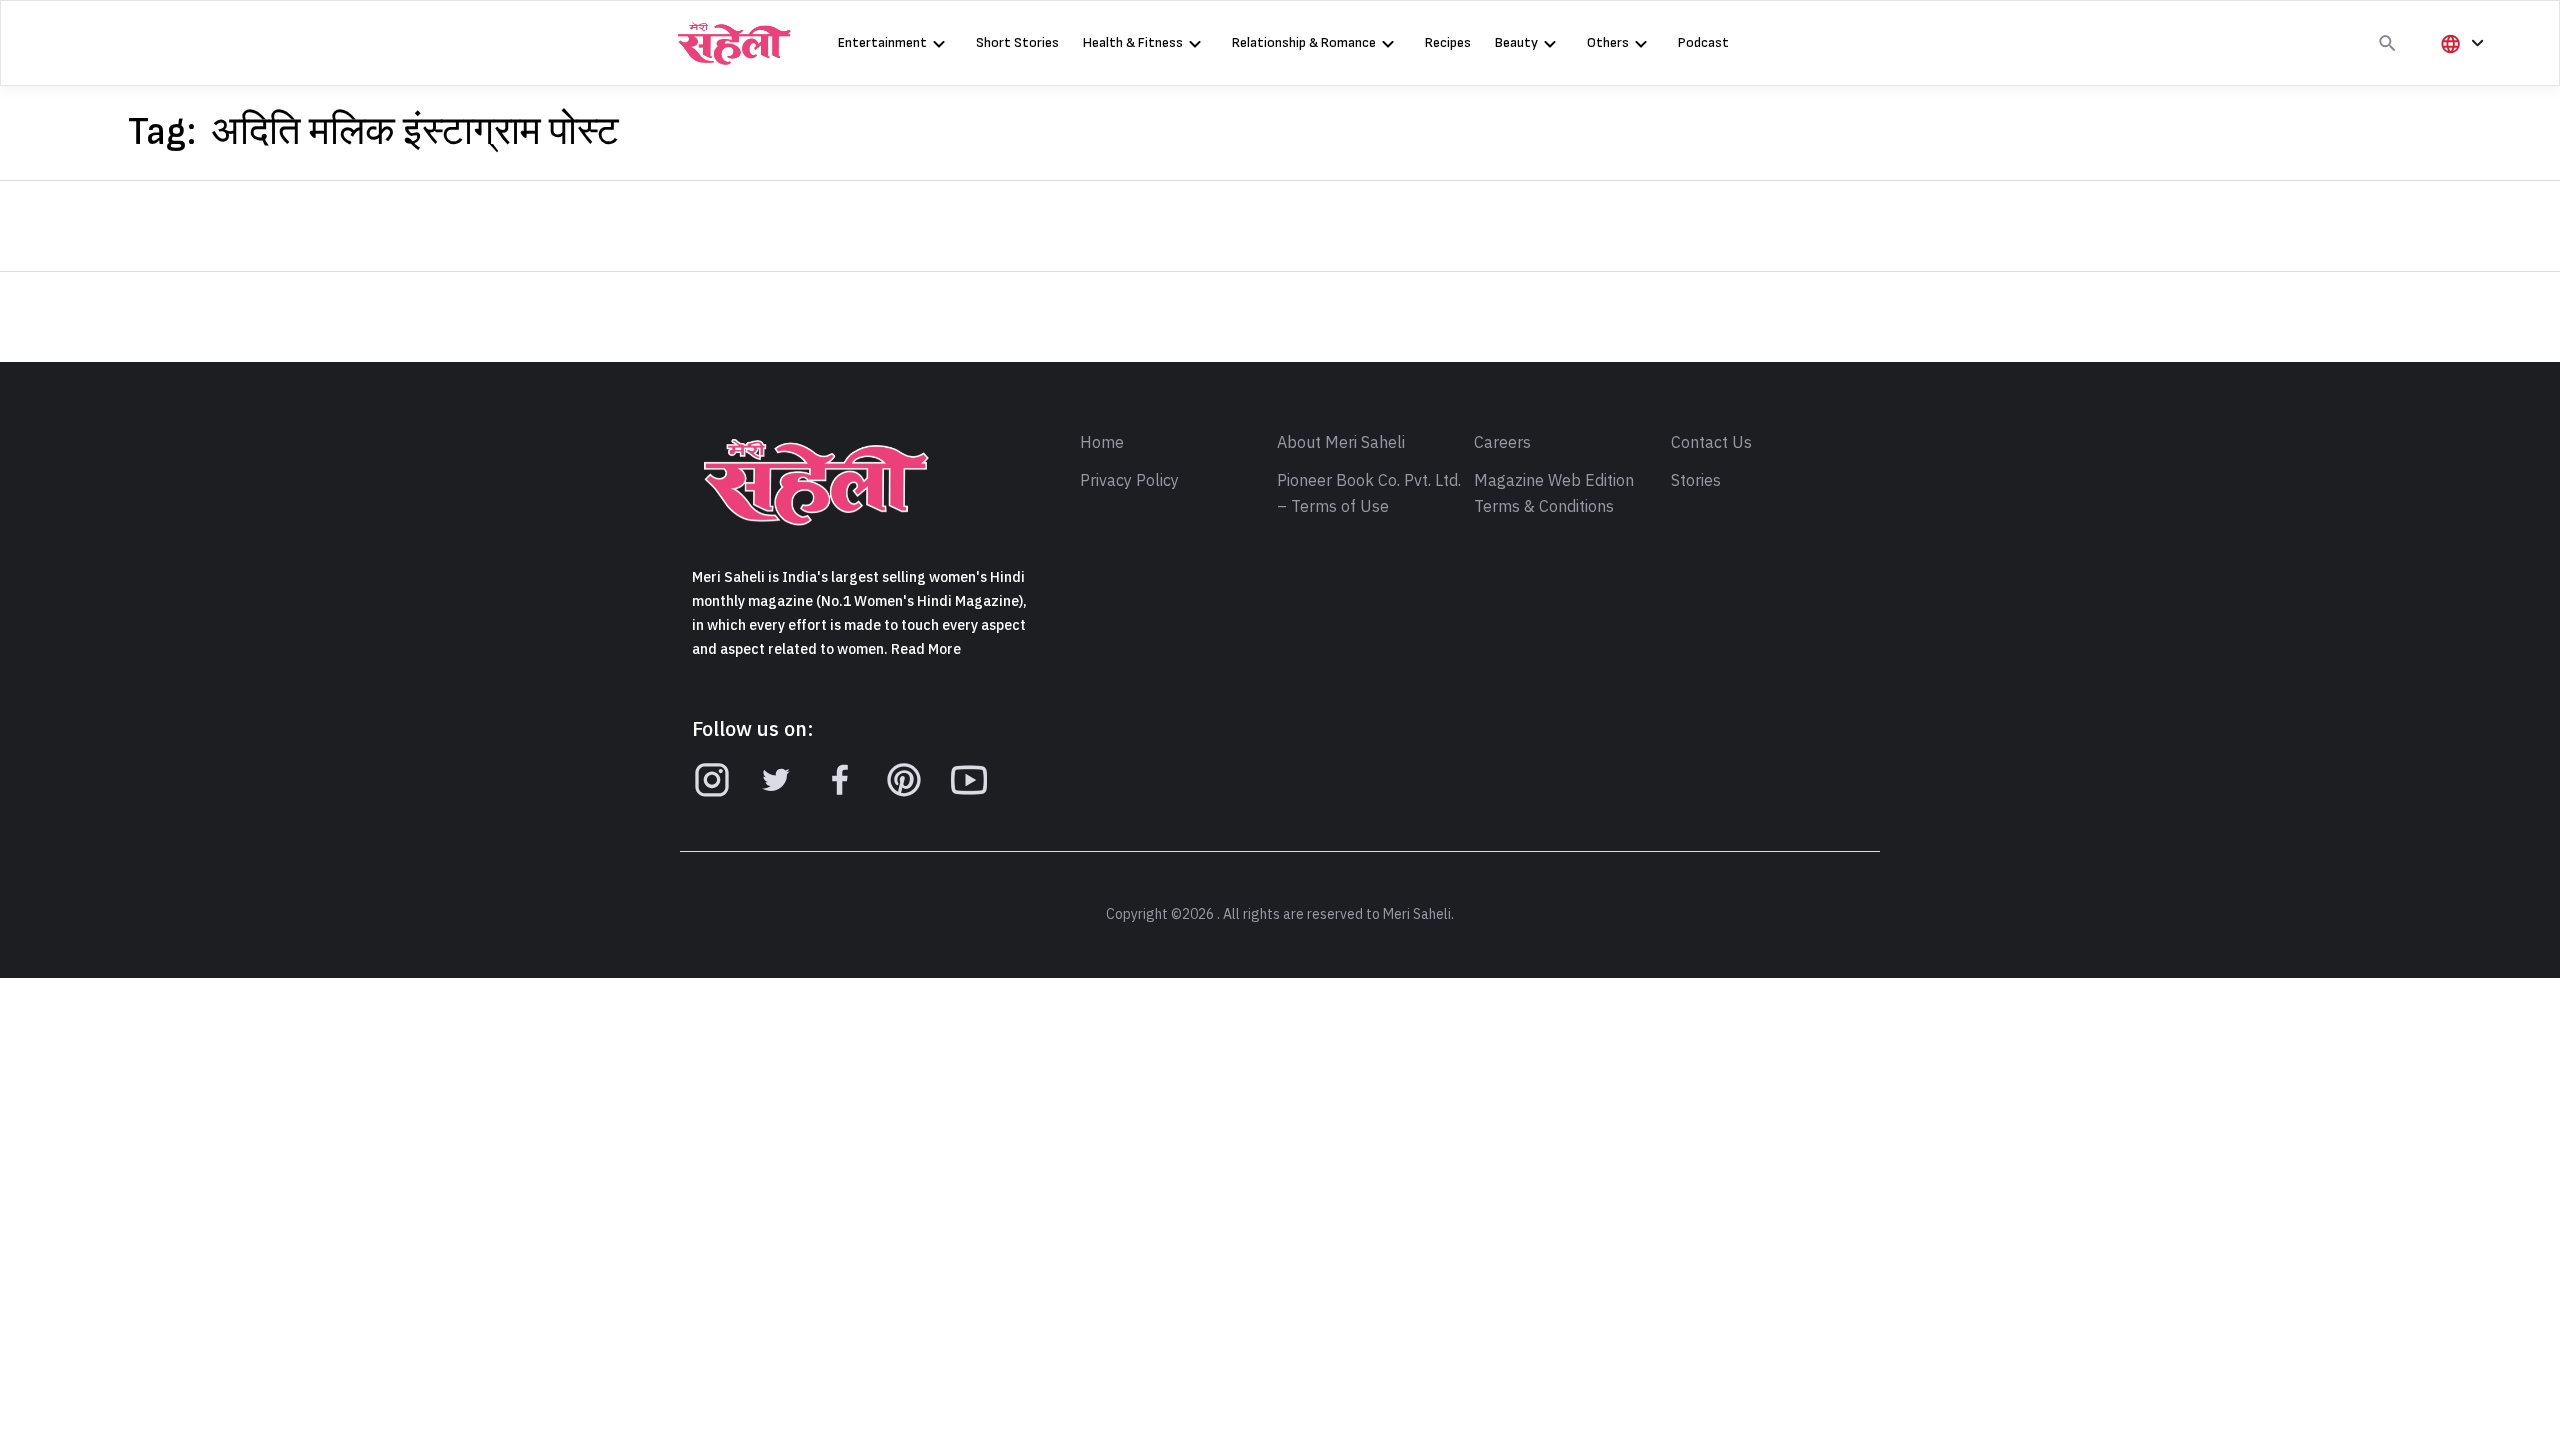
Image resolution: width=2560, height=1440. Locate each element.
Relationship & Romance (1304, 42)
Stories (1696, 481)
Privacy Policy (1129, 481)
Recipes (1448, 42)
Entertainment (882, 42)
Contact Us (1711, 443)
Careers (1502, 443)
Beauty (1516, 42)
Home (1102, 443)
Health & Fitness (1133, 42)
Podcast (1703, 42)
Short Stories (1017, 42)
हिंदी (2459, 76)
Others (1608, 42)
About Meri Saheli (1341, 443)
